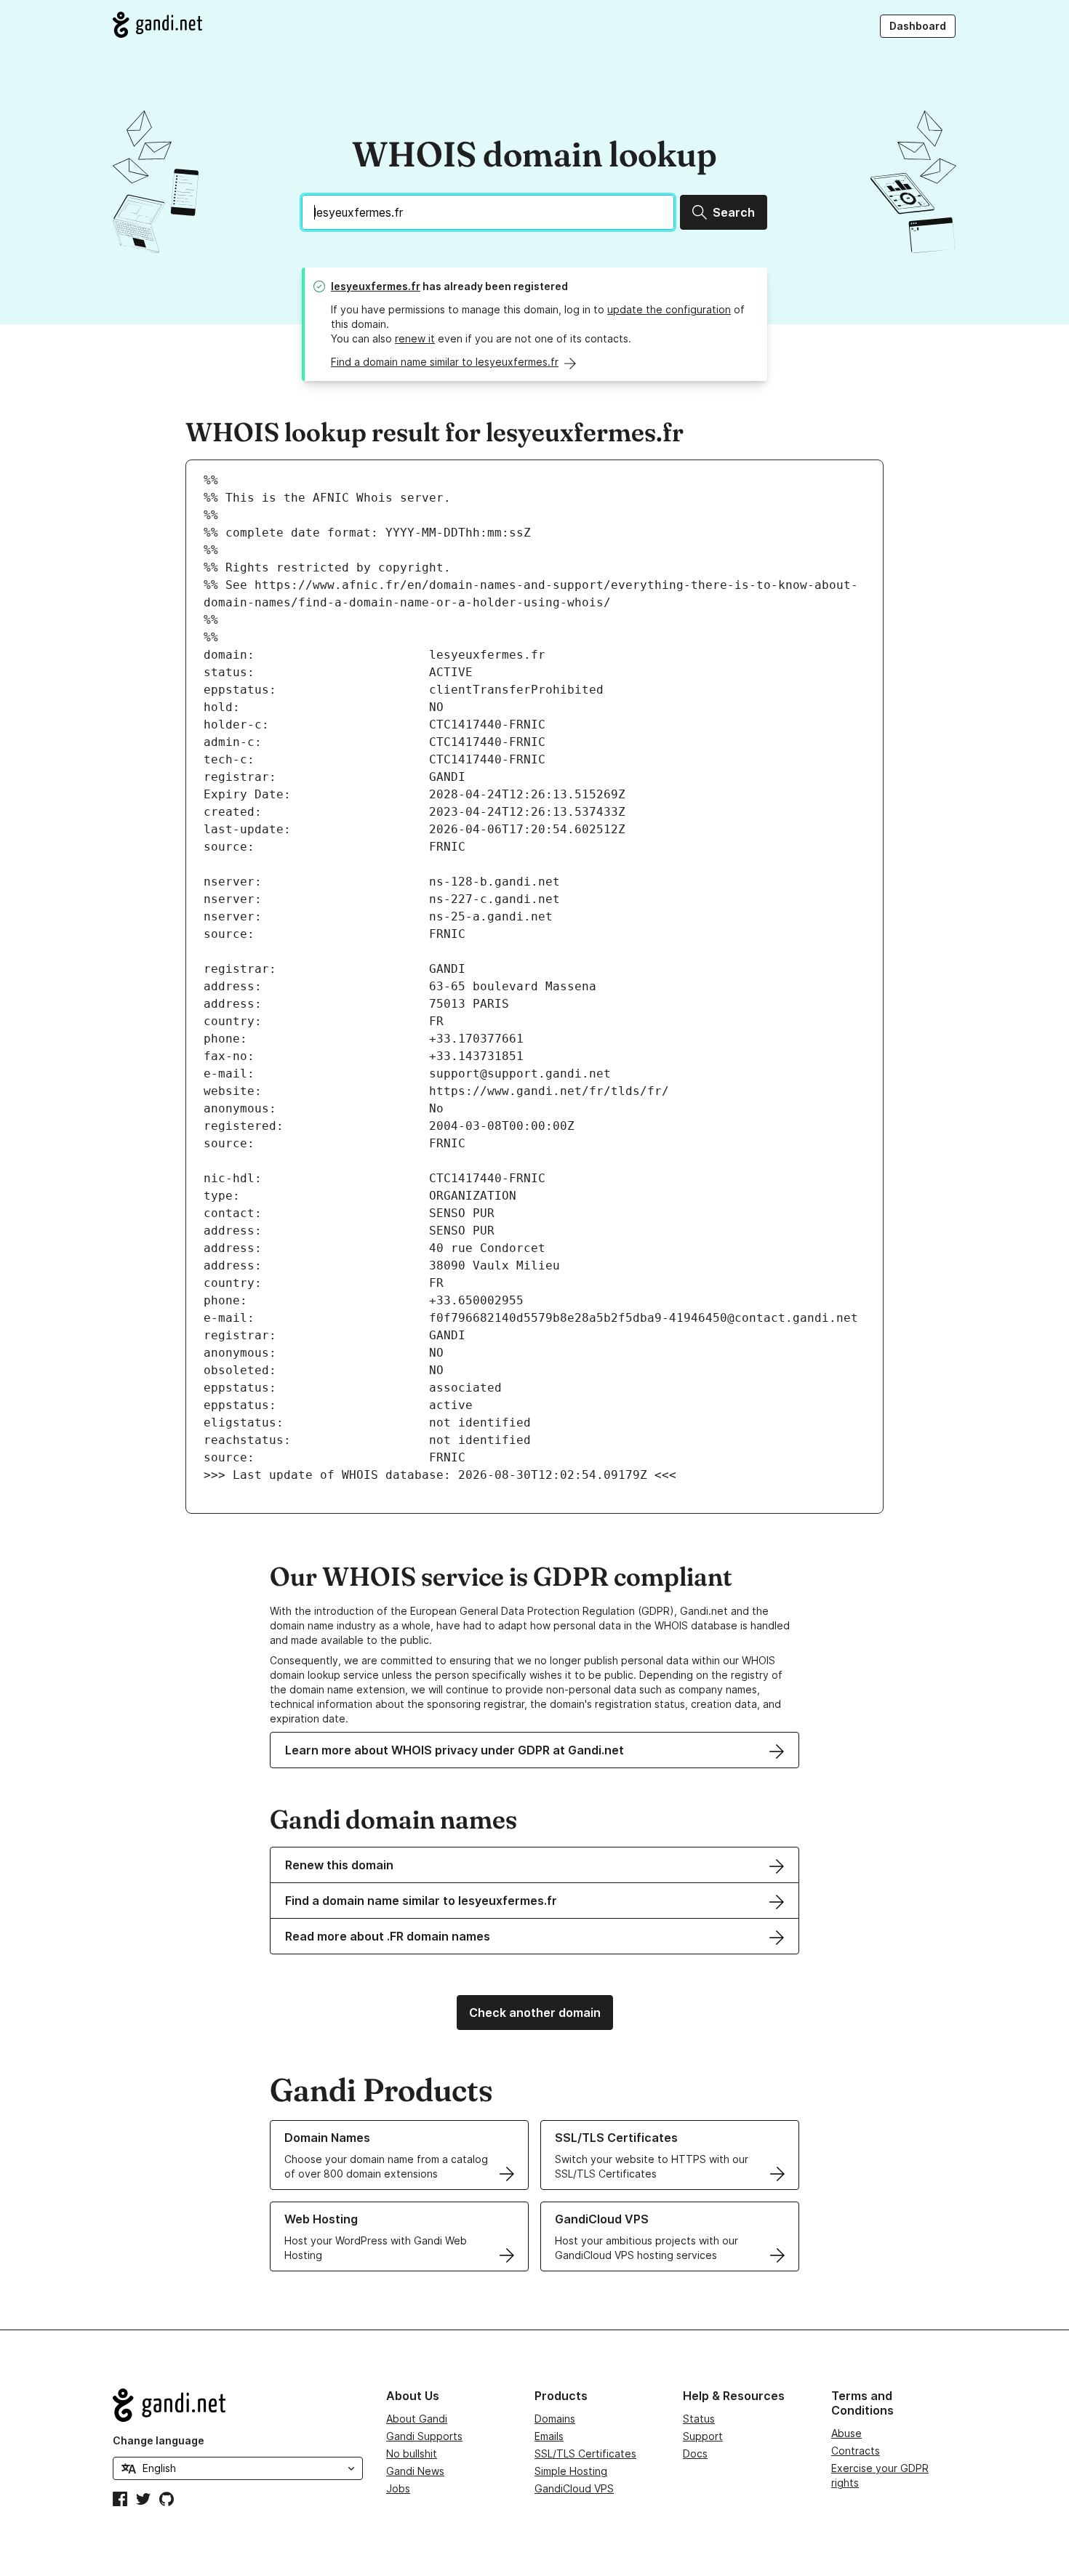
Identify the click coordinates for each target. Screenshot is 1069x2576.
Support (703, 2436)
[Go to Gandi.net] (157, 25)
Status (699, 2419)
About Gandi (417, 2419)
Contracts (856, 2451)
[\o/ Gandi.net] (238, 2405)
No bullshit (412, 2453)
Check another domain (535, 2013)
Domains (555, 2419)
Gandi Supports (424, 2436)
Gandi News (415, 2471)
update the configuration (669, 309)
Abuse (846, 2433)
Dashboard (918, 26)
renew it (415, 338)
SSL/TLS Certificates (585, 2453)
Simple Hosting (571, 2471)
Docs (695, 2453)
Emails (549, 2436)
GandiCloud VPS (574, 2488)
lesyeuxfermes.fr (376, 286)
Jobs (398, 2488)
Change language (159, 2440)
